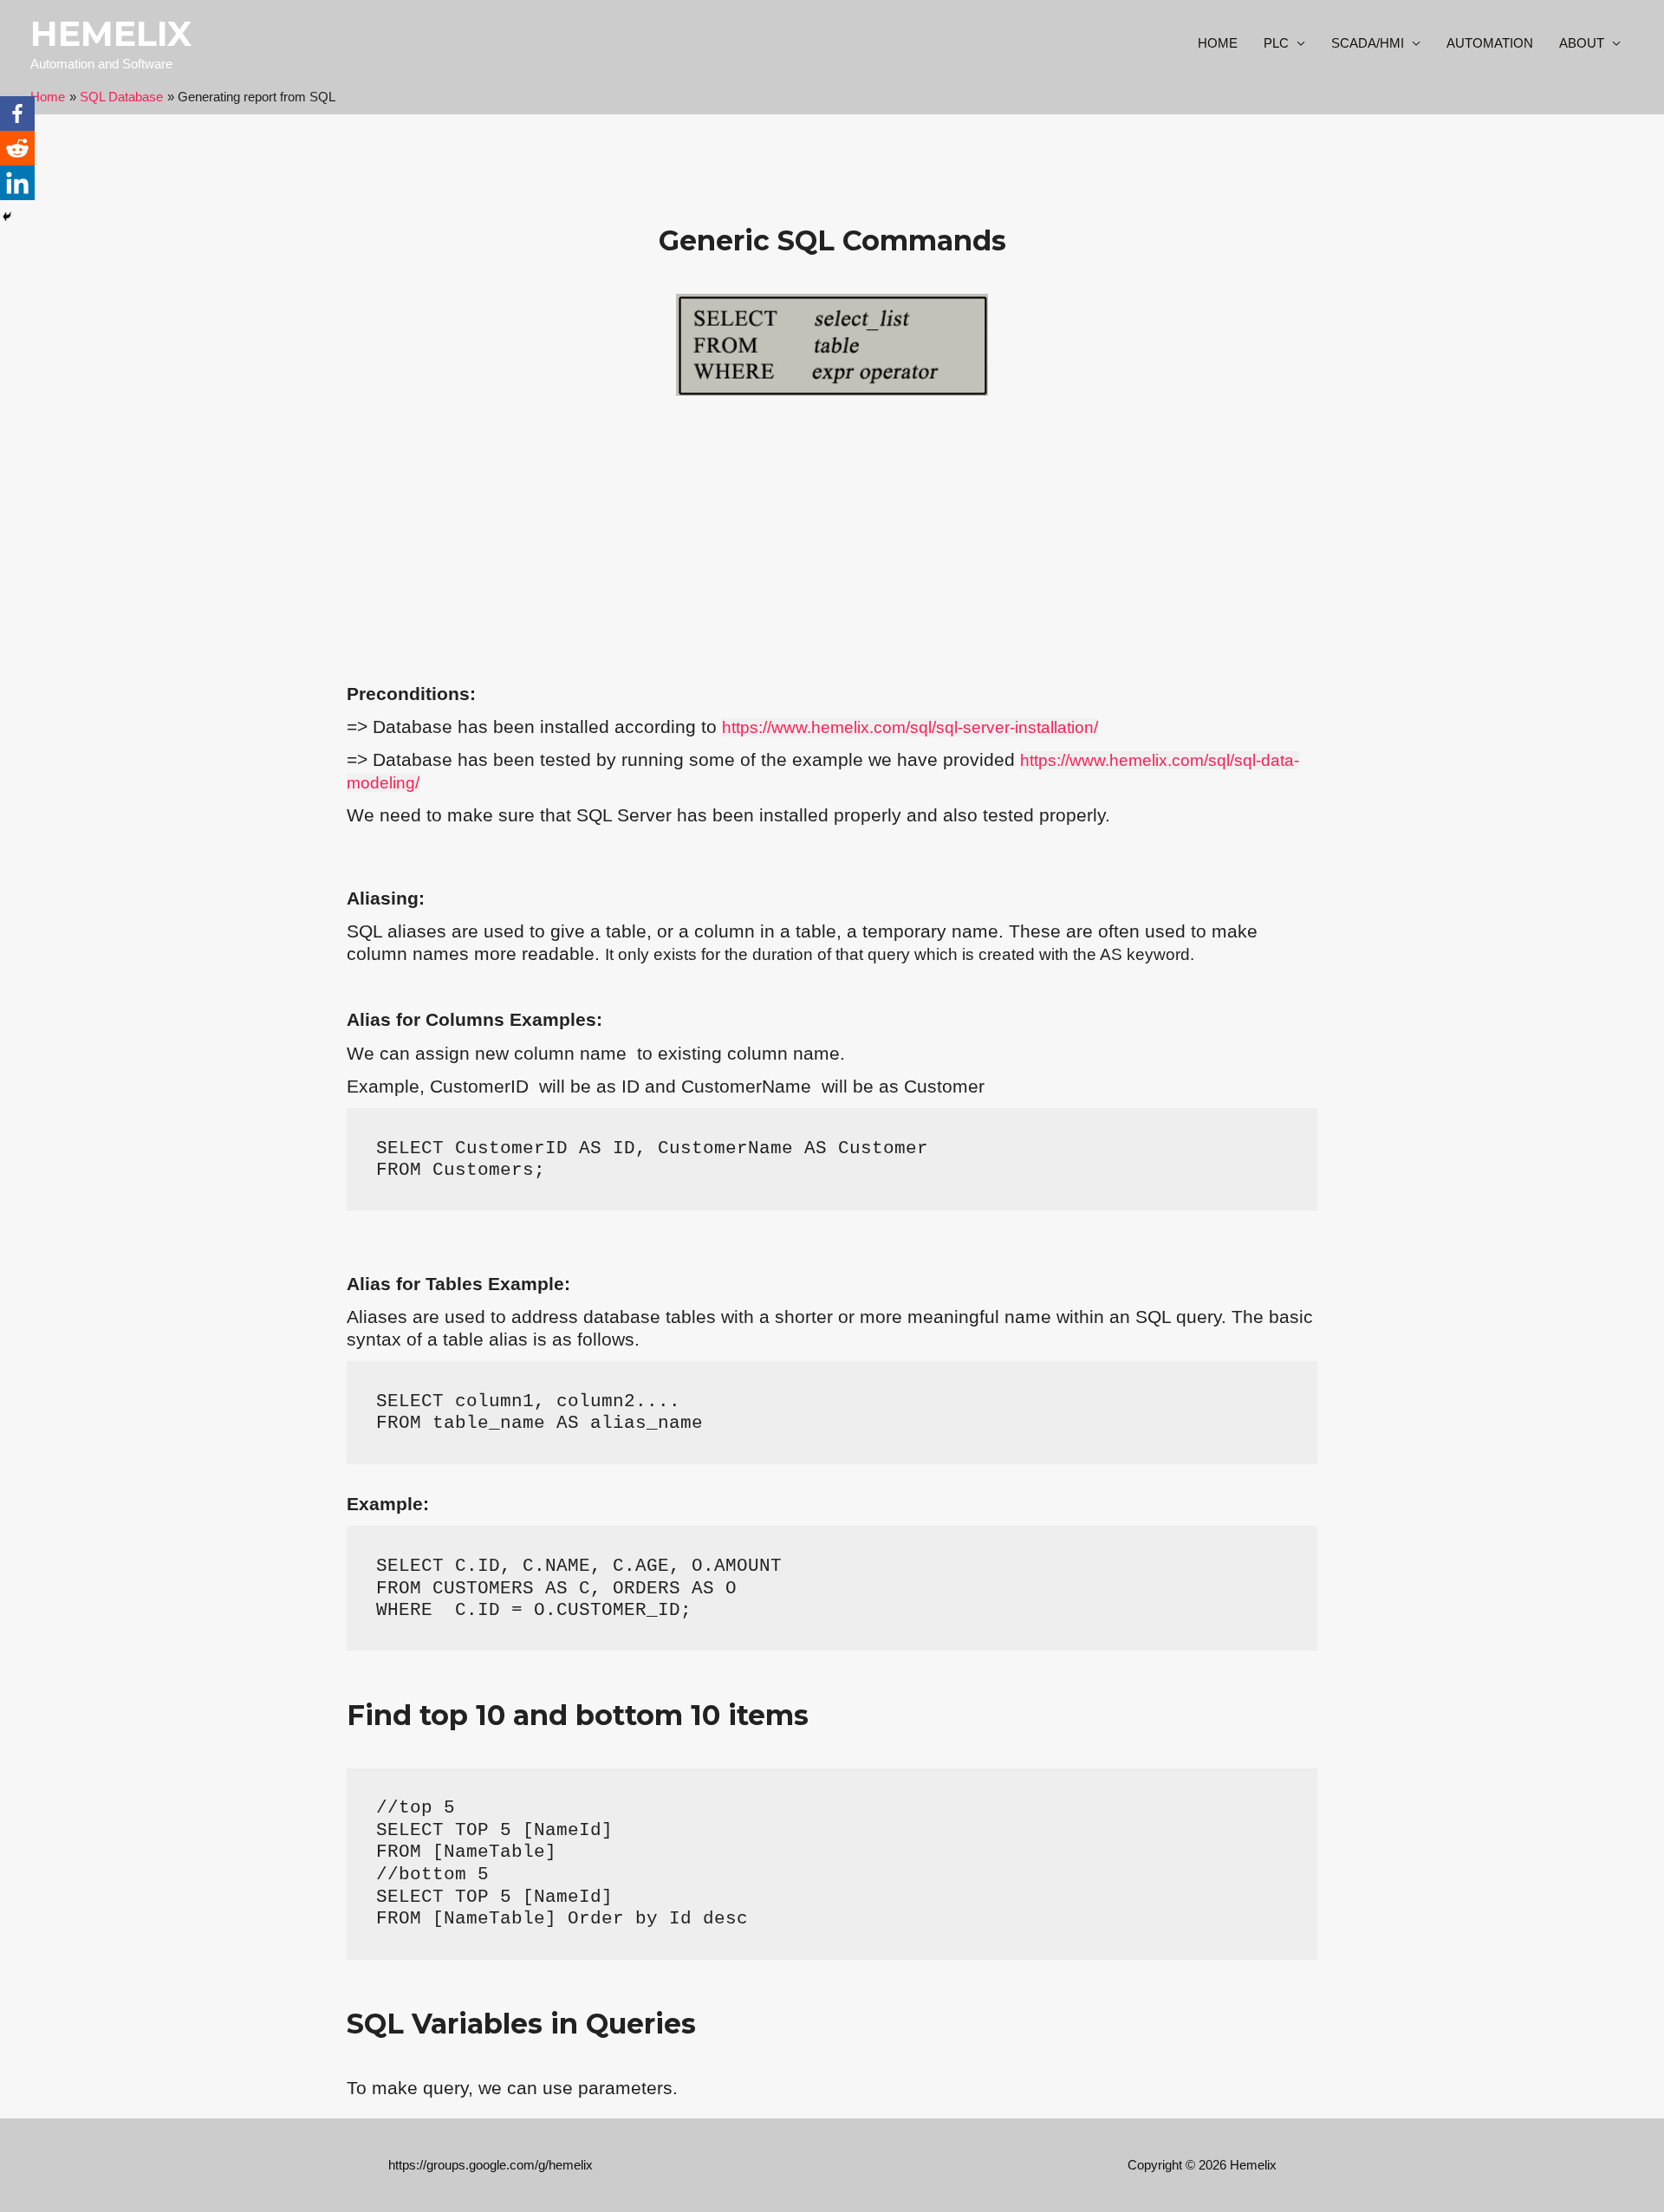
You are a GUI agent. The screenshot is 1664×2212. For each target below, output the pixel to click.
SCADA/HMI (1368, 43)
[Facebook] (17, 114)
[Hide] (7, 217)
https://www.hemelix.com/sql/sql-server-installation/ (910, 727)
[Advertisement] (832, 544)
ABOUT (1582, 43)
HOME (1218, 43)
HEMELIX (111, 33)
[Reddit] (17, 148)
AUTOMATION (1490, 43)
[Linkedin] (17, 183)
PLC (1276, 43)
